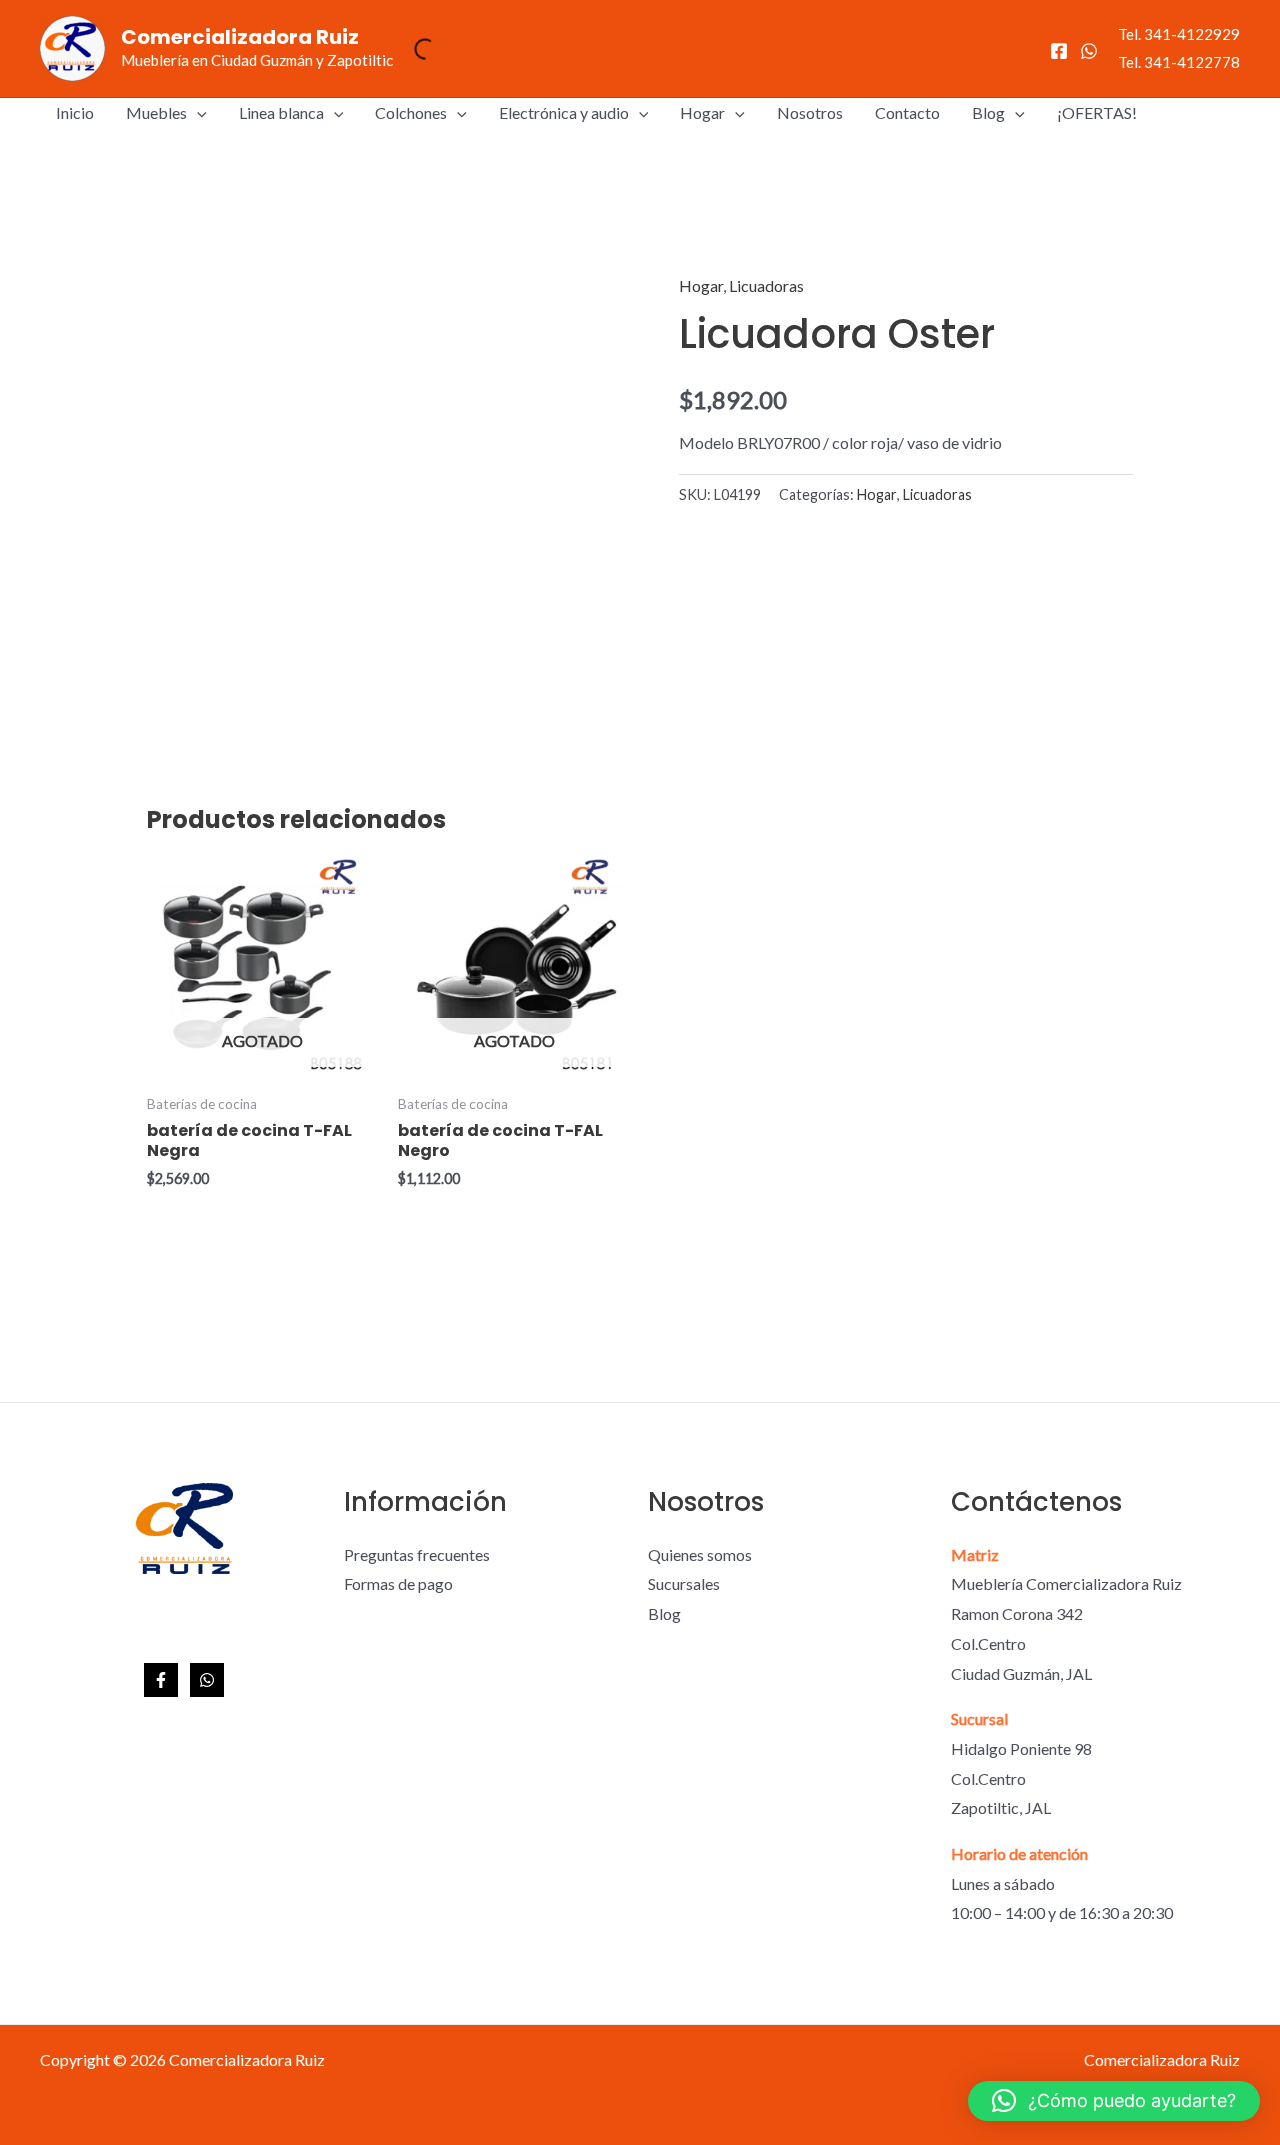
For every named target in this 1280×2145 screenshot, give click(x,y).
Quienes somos (700, 1554)
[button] (197, 113)
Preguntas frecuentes (417, 1554)
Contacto (907, 112)
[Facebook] (1059, 51)
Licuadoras (766, 285)
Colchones (411, 112)
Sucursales (684, 1583)
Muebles (156, 112)
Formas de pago (398, 1583)
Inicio (75, 112)
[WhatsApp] (1089, 51)
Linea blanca (281, 112)
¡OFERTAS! (1097, 112)
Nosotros (810, 112)
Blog (988, 112)
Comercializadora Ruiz (240, 37)
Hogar (702, 112)
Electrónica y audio (564, 112)
